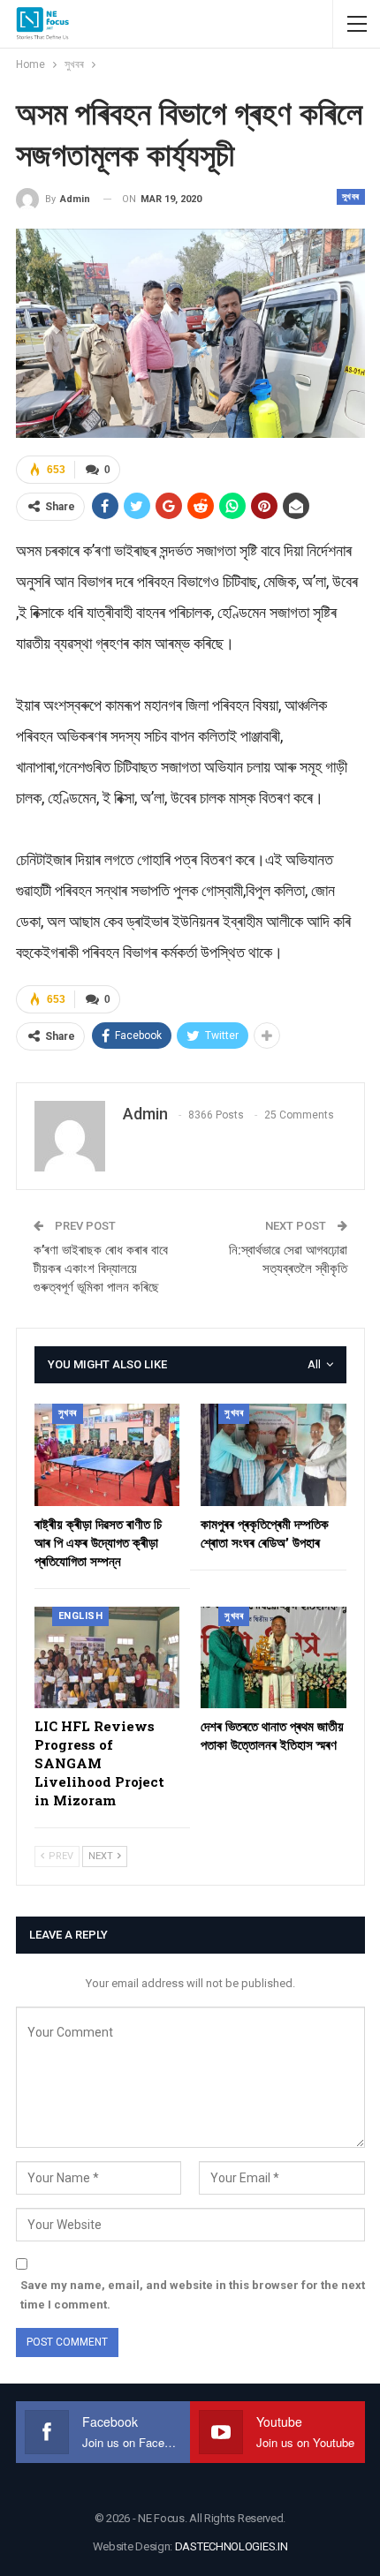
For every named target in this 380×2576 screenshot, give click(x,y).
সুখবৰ (351, 196)
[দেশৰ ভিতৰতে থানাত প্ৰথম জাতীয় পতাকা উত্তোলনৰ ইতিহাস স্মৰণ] (274, 1657)
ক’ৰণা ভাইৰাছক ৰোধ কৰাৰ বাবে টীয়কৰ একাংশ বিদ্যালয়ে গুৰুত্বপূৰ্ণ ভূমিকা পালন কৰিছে (101, 1269)
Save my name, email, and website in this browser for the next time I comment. (193, 2295)
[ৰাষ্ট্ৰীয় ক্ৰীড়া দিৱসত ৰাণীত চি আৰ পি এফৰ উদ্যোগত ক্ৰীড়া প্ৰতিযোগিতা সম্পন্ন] (107, 1454)
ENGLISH (81, 1616)
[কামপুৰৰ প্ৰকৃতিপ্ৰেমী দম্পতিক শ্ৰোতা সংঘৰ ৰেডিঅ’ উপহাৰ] (274, 1454)
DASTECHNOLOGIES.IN (232, 2546)
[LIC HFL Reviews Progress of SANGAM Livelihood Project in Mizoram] (107, 1657)
